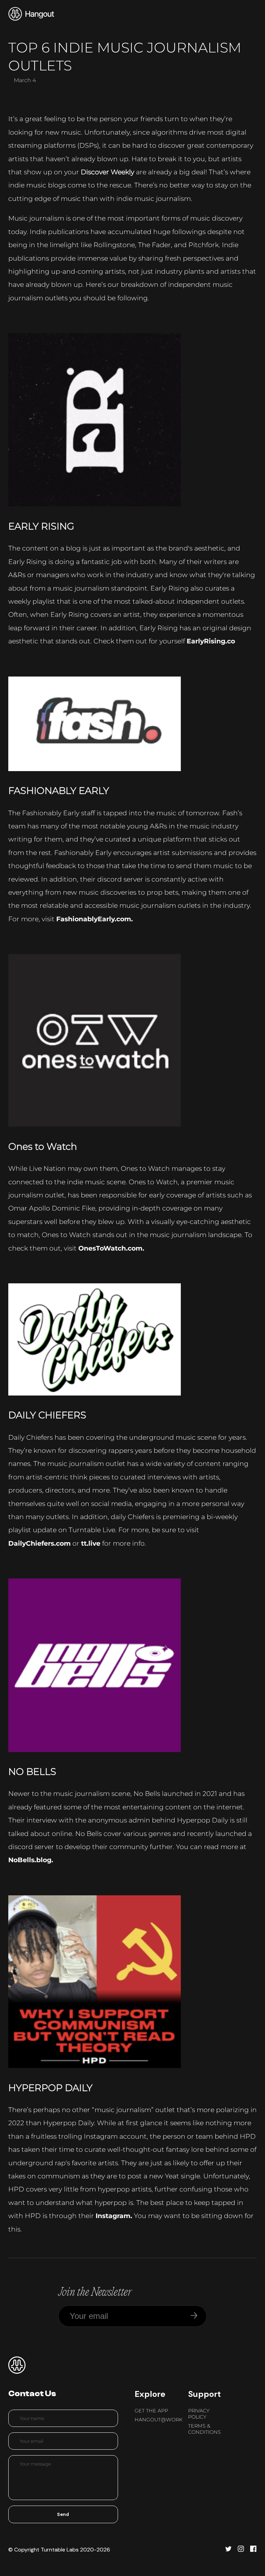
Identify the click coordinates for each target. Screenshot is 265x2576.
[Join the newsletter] (194, 2316)
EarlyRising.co (211, 641)
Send (63, 2514)
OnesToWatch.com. (111, 1248)
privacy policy (199, 2414)
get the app (151, 2411)
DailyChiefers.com (40, 1543)
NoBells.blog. (31, 1860)
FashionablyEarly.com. (95, 919)
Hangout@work (159, 2420)
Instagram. (114, 2216)
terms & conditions (204, 2429)
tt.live (91, 1543)
